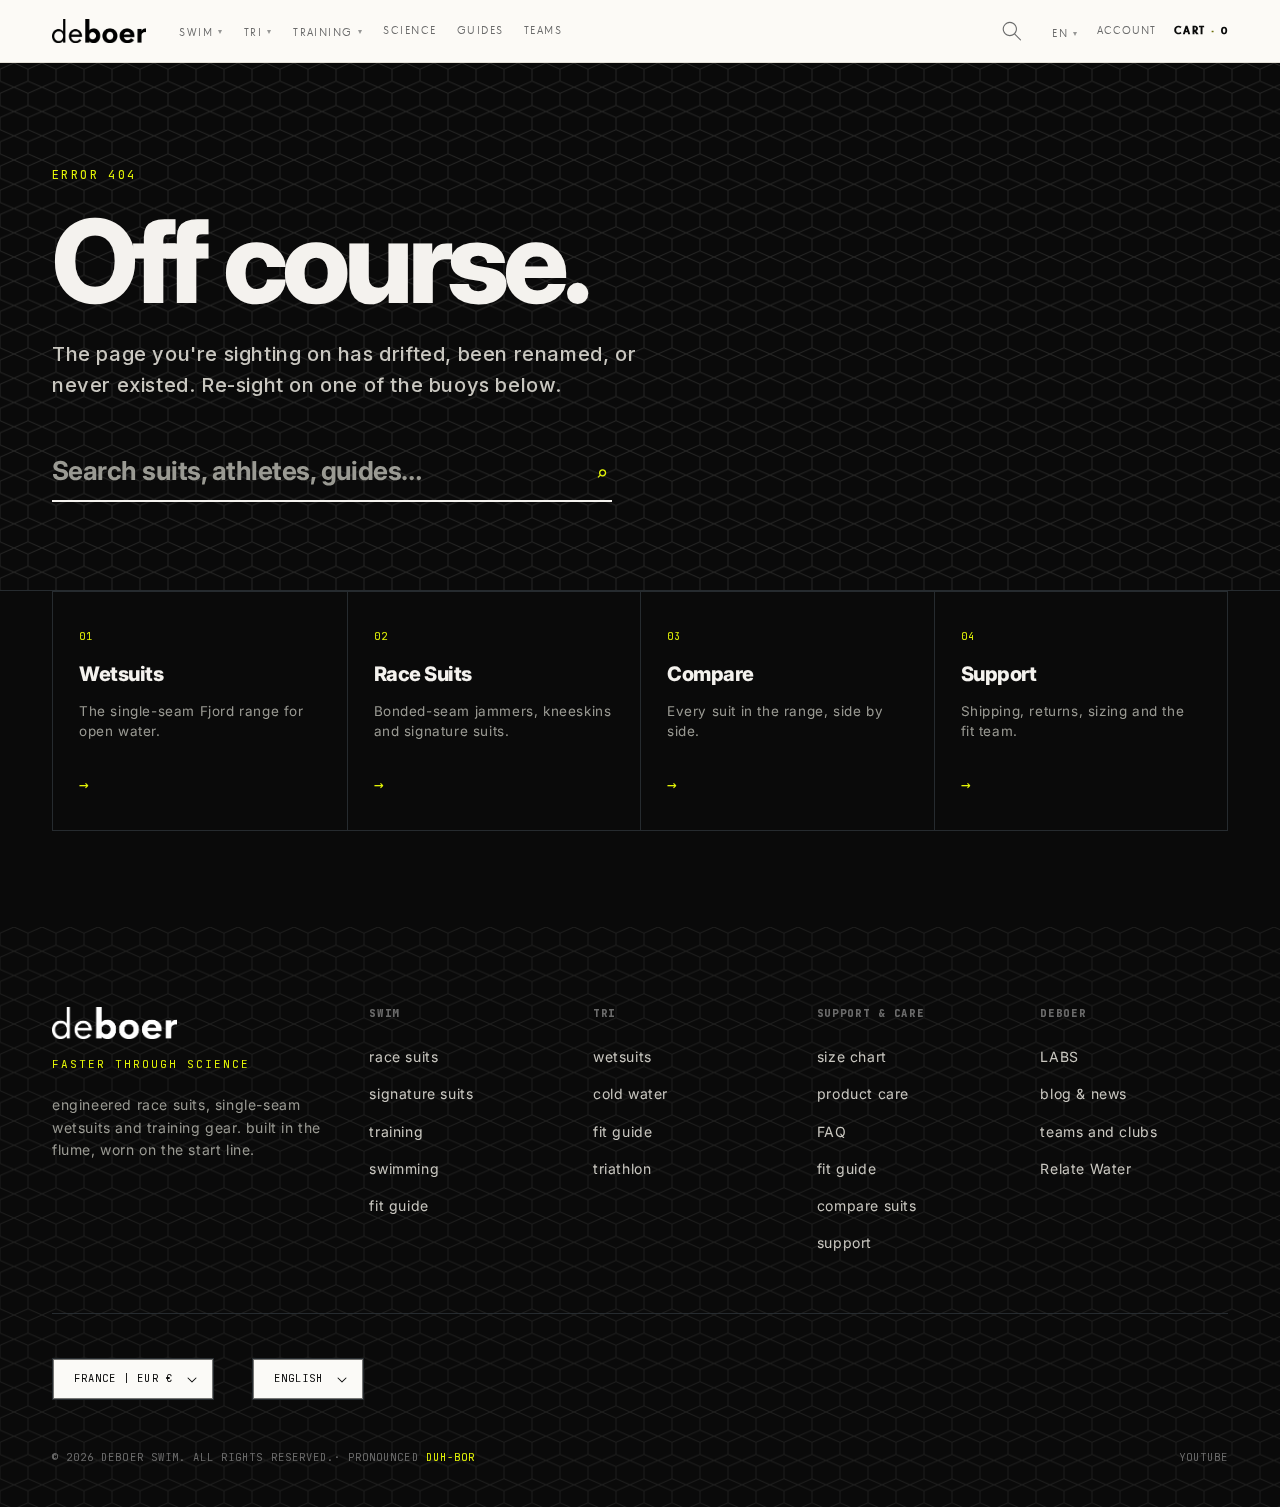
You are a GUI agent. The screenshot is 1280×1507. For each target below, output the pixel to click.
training (396, 1131)
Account (1127, 30)
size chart (852, 1056)
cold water (630, 1093)
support (844, 1242)
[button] (1012, 31)
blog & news (1083, 1093)
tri (258, 32)
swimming (404, 1168)
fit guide (398, 1205)
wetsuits (622, 1056)
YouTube (1203, 1457)
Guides (480, 30)
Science (409, 30)
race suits (403, 1056)
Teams (543, 30)
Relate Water (1085, 1168)
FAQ (832, 1131)
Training (328, 32)
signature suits (421, 1093)
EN (1065, 33)
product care (863, 1093)
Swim (201, 32)
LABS (1059, 1056)
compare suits (867, 1205)
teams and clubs (1098, 1131)
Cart (1201, 30)
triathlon (622, 1168)
